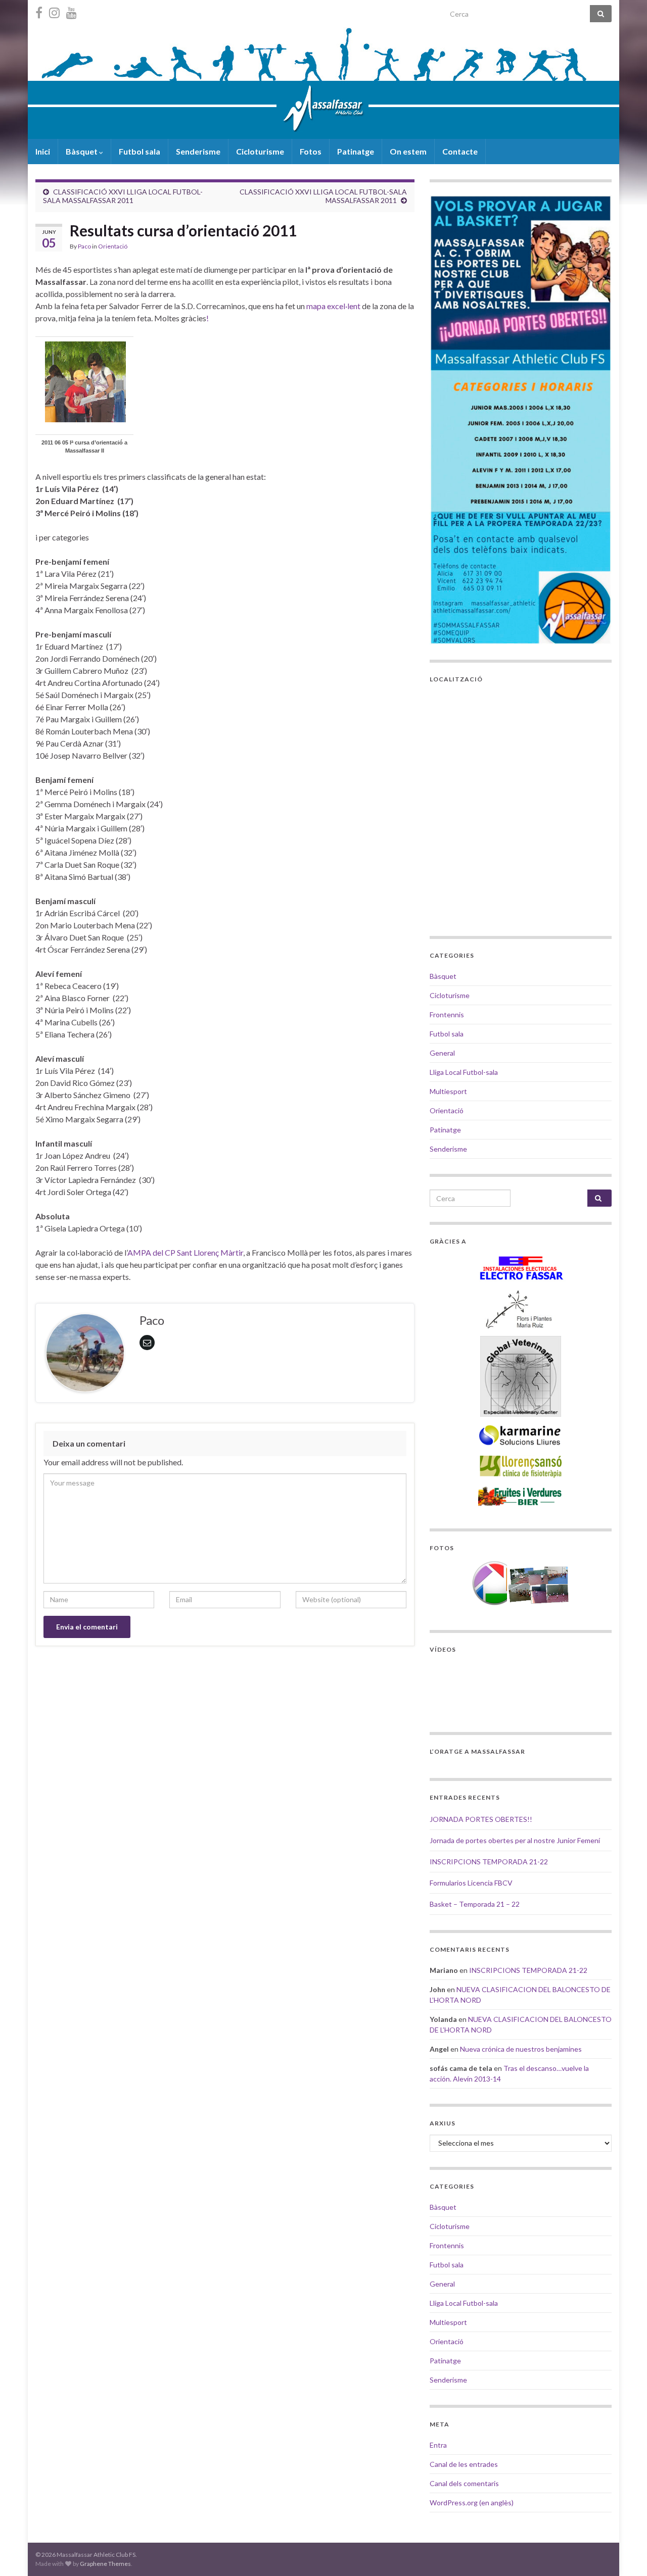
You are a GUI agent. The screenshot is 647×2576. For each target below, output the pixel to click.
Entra (438, 2445)
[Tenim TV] (72, 11)
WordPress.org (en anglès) (472, 2503)
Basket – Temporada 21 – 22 (475, 1904)
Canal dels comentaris (464, 2483)
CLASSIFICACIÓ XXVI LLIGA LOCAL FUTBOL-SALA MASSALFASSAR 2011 (123, 196)
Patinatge (356, 151)
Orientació (113, 246)
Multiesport (448, 1091)
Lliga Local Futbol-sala (464, 1072)
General (442, 1053)
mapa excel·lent (333, 306)
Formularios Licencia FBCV (471, 1883)
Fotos (311, 151)
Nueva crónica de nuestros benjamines (521, 2049)
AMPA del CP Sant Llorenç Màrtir (185, 1252)
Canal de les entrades (464, 2464)
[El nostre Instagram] (54, 11)
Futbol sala (140, 151)
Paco (84, 246)
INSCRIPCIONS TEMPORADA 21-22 (489, 1862)
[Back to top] (624, 2553)
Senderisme (198, 151)
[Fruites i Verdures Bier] (521, 1496)
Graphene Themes (105, 2564)
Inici (43, 151)
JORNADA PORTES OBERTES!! (481, 1819)
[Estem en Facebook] (39, 11)
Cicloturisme (260, 151)
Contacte (460, 151)
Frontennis (447, 1014)
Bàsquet (82, 151)
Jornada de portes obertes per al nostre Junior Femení (515, 1840)
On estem (408, 151)
